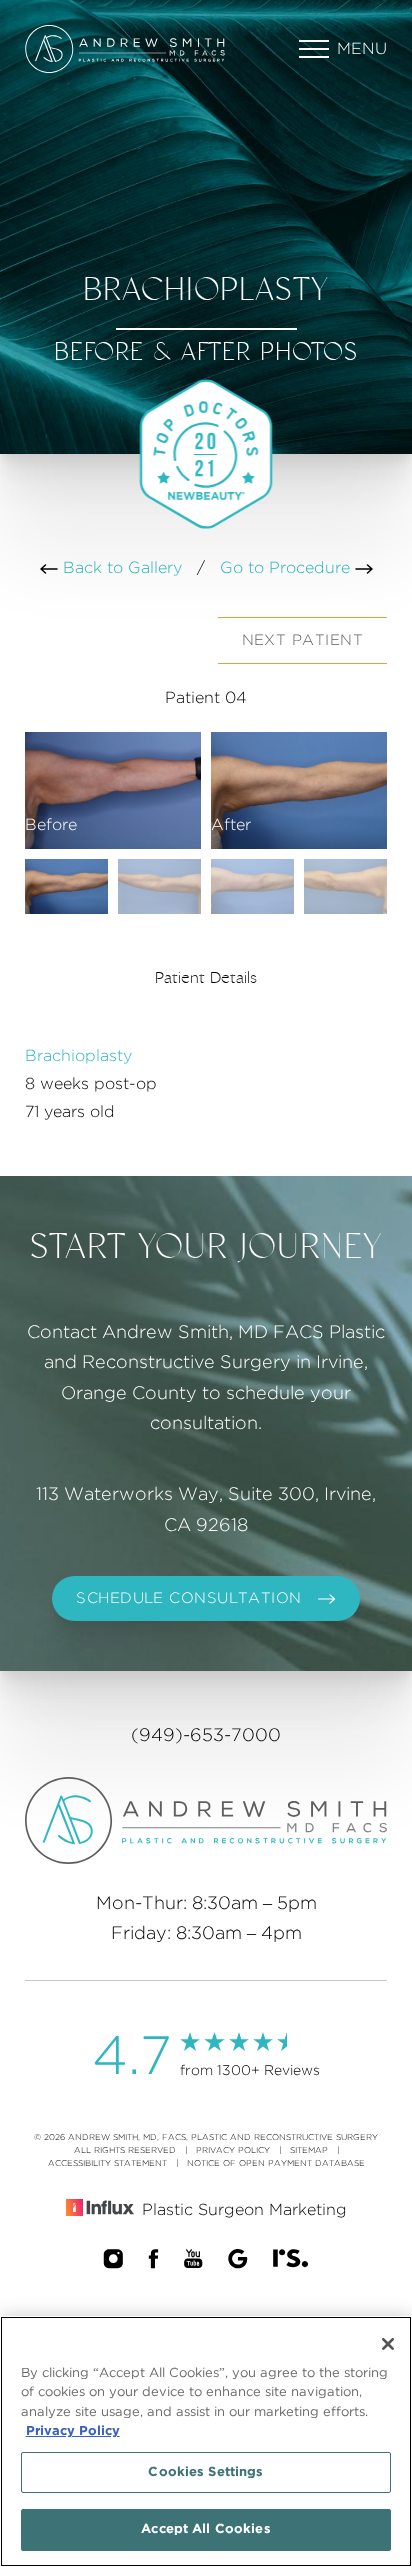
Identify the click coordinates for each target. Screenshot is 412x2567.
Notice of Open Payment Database (276, 2163)
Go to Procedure (287, 568)
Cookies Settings (205, 2472)
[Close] (388, 2344)
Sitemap (309, 2150)
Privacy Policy (233, 2150)
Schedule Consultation (188, 1598)
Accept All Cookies (205, 2529)
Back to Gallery (120, 568)
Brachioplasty (78, 1056)
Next (302, 640)
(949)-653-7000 (206, 1736)
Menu (362, 49)
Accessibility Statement (107, 2163)
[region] (206, 2441)
